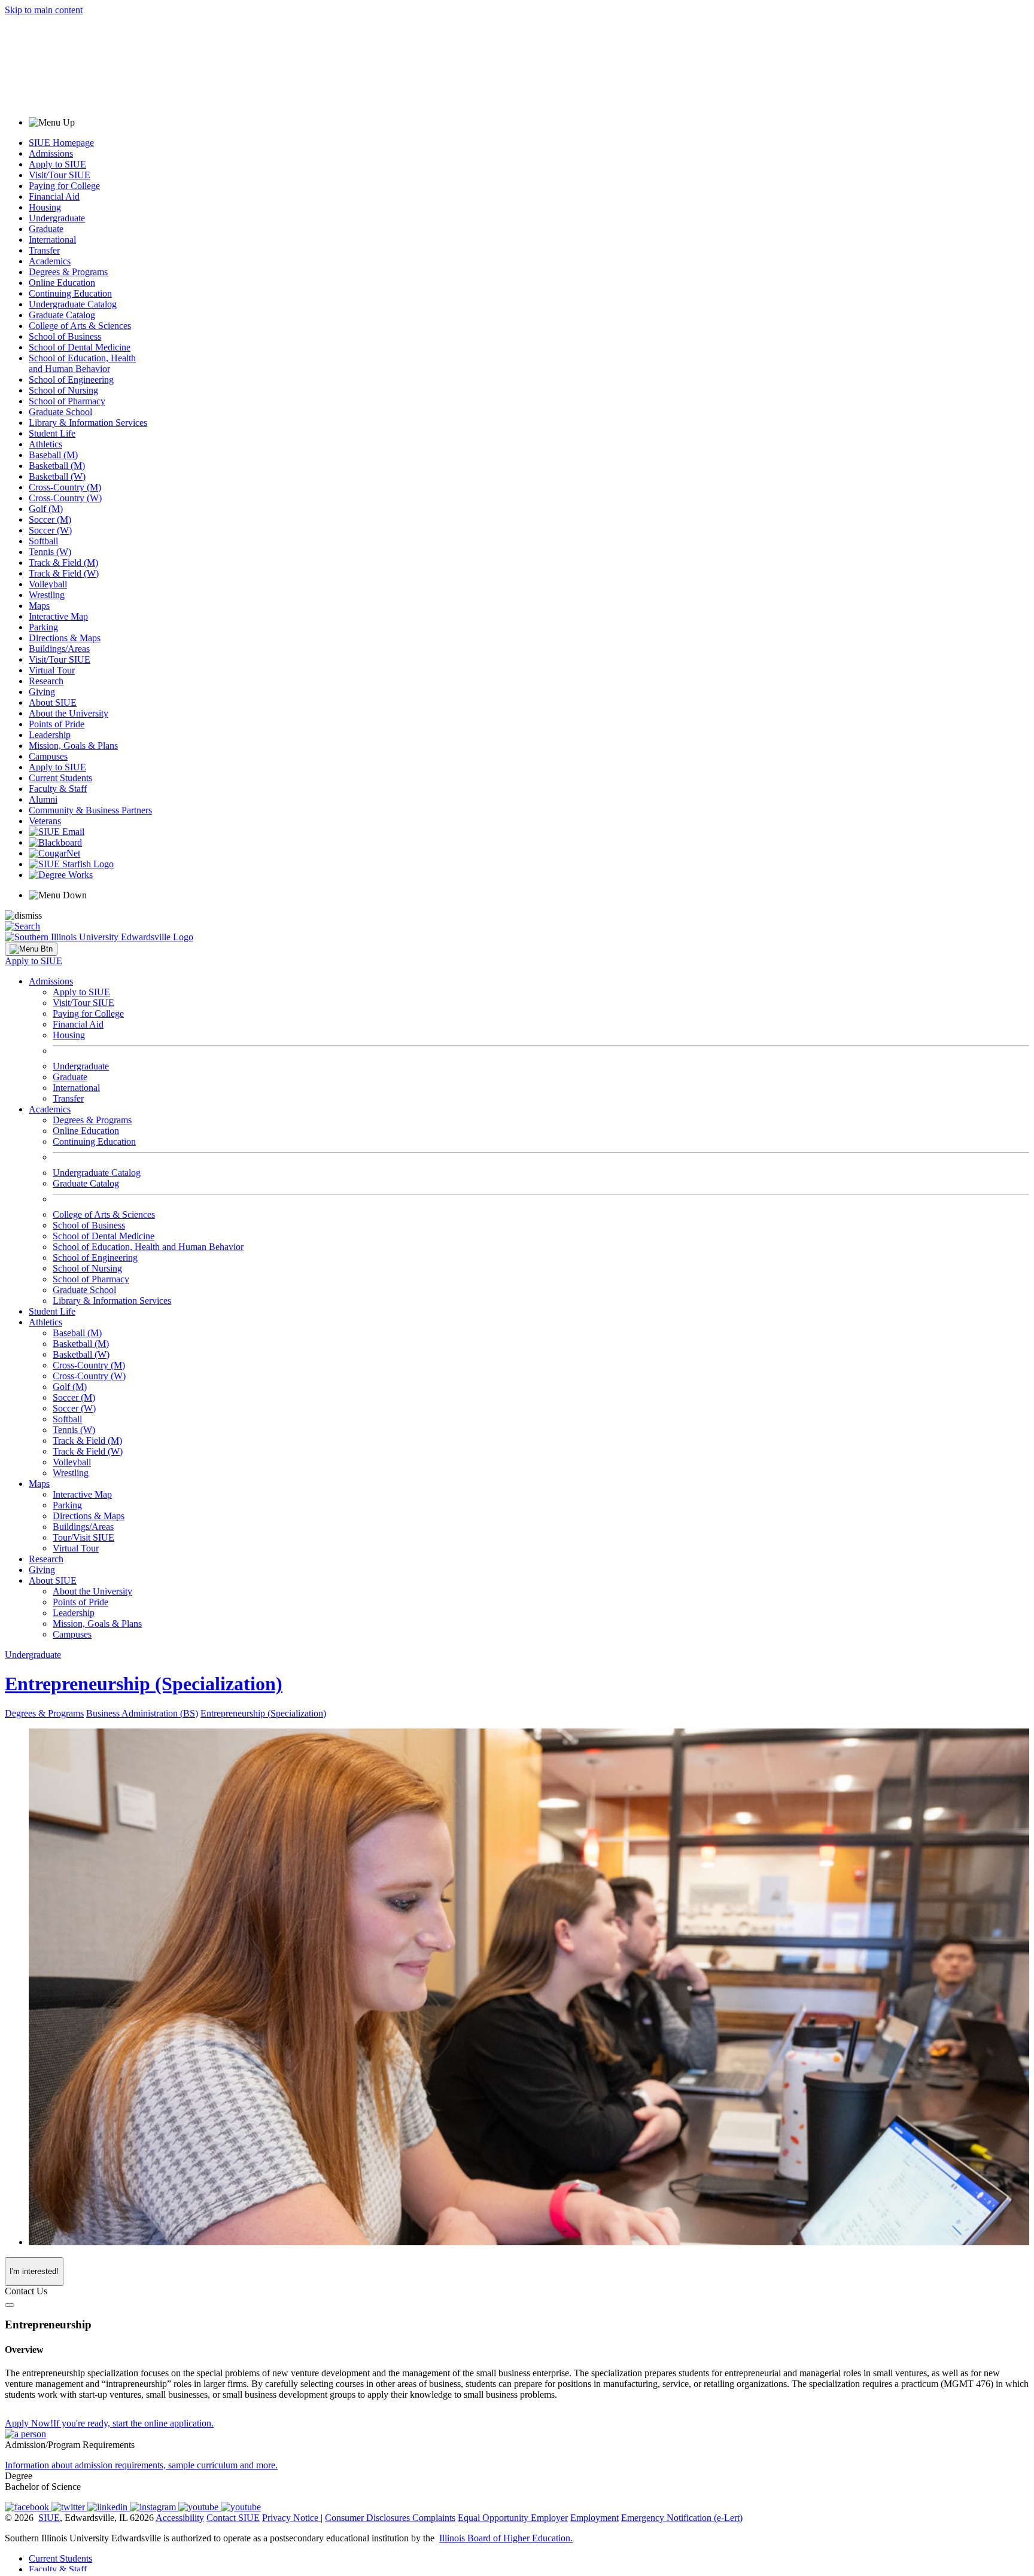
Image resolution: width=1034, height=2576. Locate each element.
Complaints (434, 2518)
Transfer (44, 250)
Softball (43, 541)
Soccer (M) (50, 519)
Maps (39, 606)
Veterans (45, 821)
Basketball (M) (57, 466)
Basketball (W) (57, 476)
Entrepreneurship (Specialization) (144, 1684)
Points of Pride (57, 724)
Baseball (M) (53, 455)
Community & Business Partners (90, 810)
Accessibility (180, 2518)
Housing (45, 207)
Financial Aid (54, 196)
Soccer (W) (50, 530)
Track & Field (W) (64, 573)
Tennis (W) (50, 552)
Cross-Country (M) (65, 487)
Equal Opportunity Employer (513, 2518)
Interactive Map (58, 616)
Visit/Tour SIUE (60, 175)
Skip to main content (44, 10)
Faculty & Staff (58, 789)
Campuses (48, 756)
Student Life (52, 433)
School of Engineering (71, 379)
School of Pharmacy (67, 401)
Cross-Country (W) (65, 498)
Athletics (45, 444)
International (52, 240)
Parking (43, 627)
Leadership (50, 735)
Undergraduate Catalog (73, 304)
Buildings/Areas (59, 649)
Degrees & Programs (68, 272)
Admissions (51, 153)
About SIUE (53, 702)
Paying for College (64, 186)
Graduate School (60, 412)
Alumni (43, 799)
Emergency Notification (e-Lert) (682, 2518)
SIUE (49, 2518)
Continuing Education (70, 293)
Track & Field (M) (63, 563)
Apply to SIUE (57, 164)
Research (46, 681)
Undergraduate (57, 218)
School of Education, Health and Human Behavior (82, 363)
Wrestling (47, 595)
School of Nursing (63, 390)
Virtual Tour (52, 670)
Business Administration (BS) (142, 1713)
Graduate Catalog (62, 315)
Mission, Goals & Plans (73, 746)
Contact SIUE (233, 2518)
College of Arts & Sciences (80, 326)
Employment (594, 2518)
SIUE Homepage (61, 143)
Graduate (46, 229)
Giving (42, 692)
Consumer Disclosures (367, 2518)
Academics (50, 261)
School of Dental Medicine (80, 347)
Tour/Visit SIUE (83, 1537)
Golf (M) (46, 509)
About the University (69, 713)
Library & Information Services (88, 423)
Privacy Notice (290, 2518)
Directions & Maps (65, 638)
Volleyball (48, 584)
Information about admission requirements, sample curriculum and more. (141, 2465)
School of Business (65, 336)
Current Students (60, 778)
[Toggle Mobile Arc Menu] (31, 949)
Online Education (62, 283)
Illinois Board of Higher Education (505, 2538)
